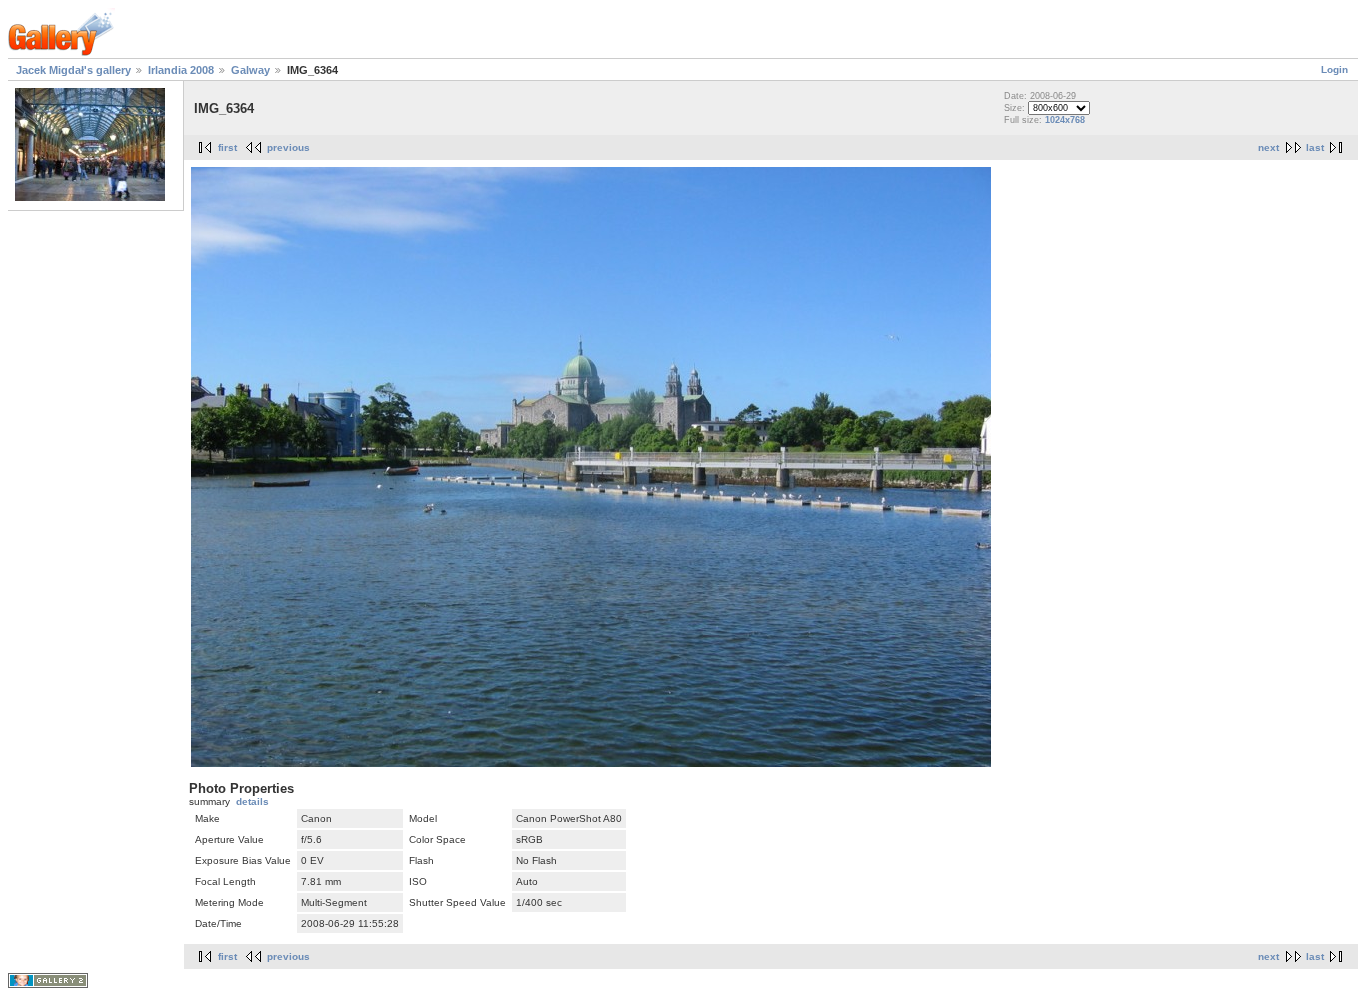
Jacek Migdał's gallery (73, 70)
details (252, 801)
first (227, 147)
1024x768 (1065, 120)
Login (1334, 69)
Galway (250, 70)
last (1315, 147)
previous (288, 147)
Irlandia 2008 (181, 70)
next (1268, 147)
